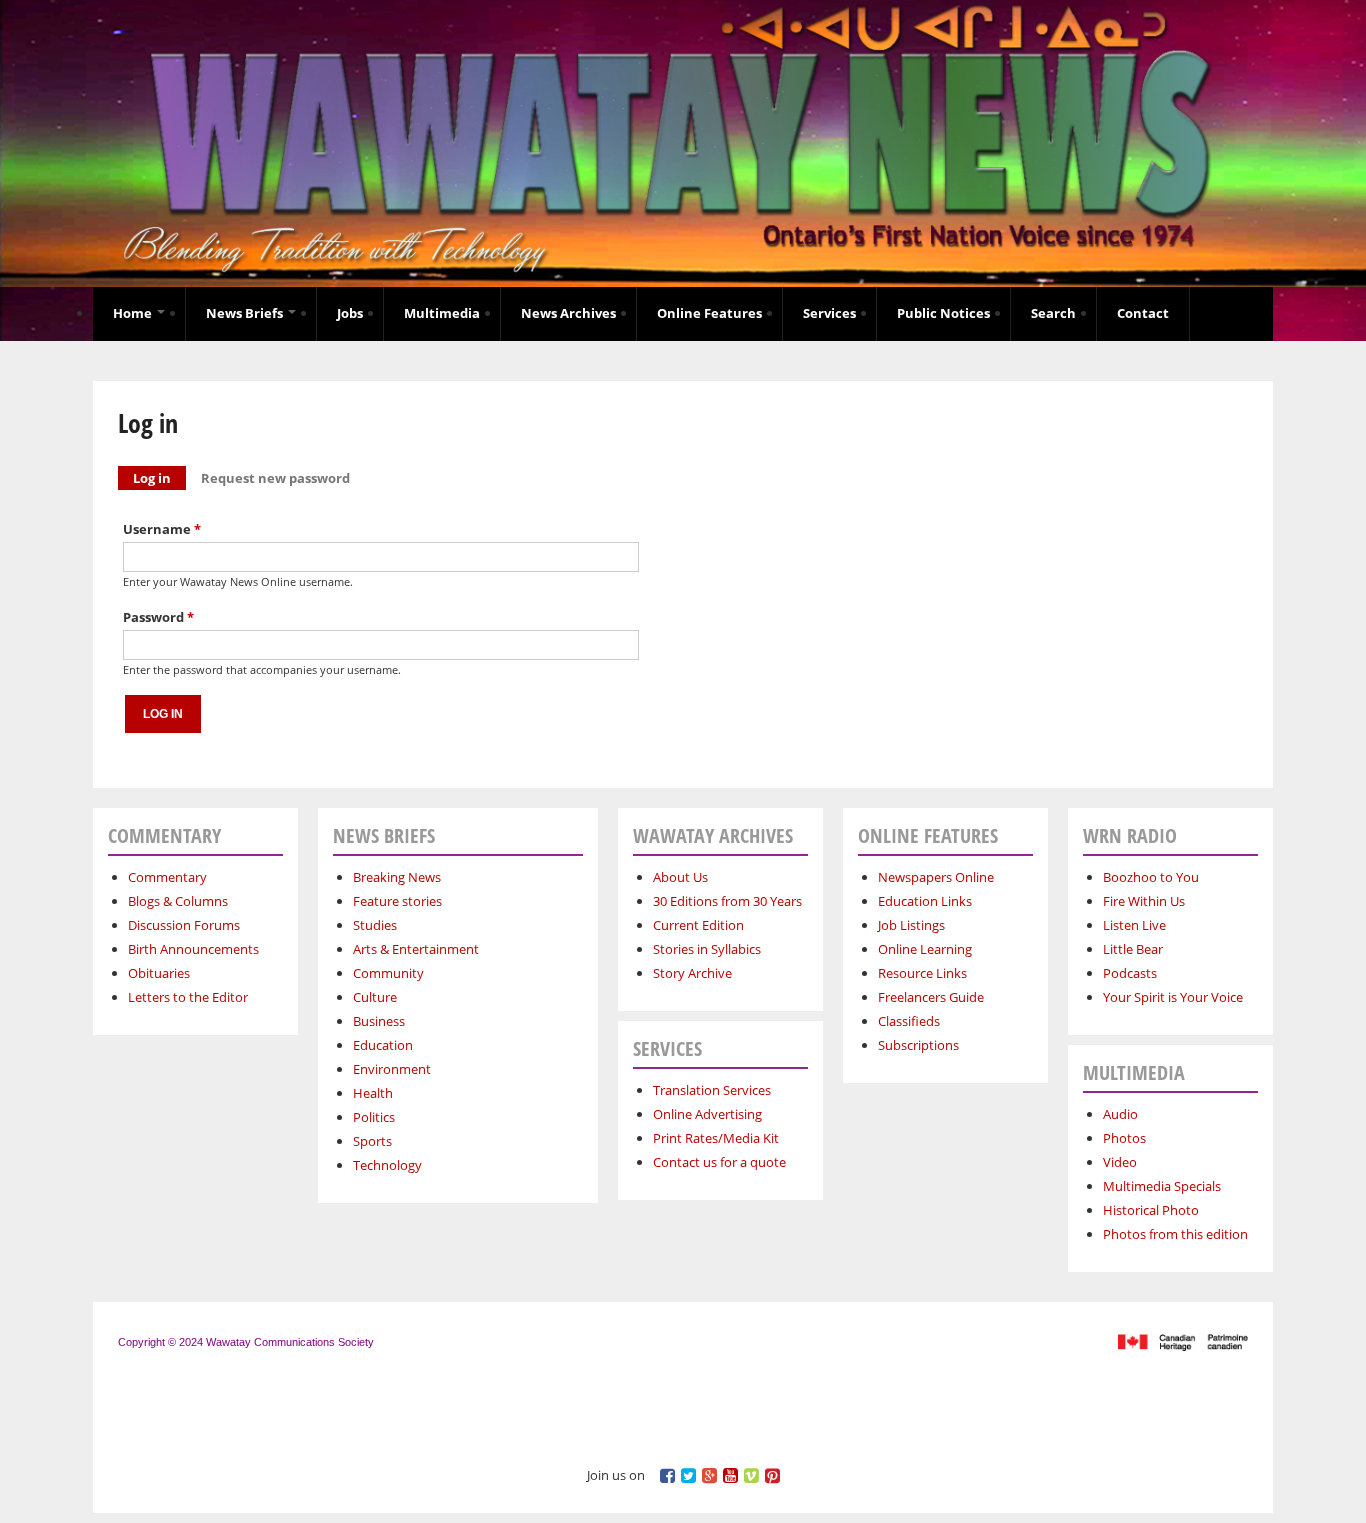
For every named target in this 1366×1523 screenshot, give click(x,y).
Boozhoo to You (1151, 877)
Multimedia (442, 313)
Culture (375, 997)
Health (373, 1093)
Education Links (925, 901)
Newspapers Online (936, 877)
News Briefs (246, 313)
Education (383, 1045)
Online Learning (925, 949)
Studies (375, 925)
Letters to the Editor (188, 997)
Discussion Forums (184, 925)
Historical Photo (1151, 1210)
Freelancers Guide (931, 997)
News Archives (568, 313)
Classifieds (909, 1021)
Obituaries (159, 973)
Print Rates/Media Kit (716, 1138)
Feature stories (397, 901)
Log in (159, 478)
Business (379, 1021)
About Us (680, 877)
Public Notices (943, 313)
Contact (1143, 313)
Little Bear (1133, 949)
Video (1120, 1162)
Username (162, 529)
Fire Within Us (1144, 901)
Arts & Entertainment (416, 949)
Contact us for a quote (719, 1162)
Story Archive (692, 973)
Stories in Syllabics (707, 949)
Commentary (167, 877)
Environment (392, 1069)
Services (829, 313)
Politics (374, 1117)
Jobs (350, 313)
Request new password (275, 478)
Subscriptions (918, 1045)
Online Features (709, 313)
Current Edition (698, 925)
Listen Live (1134, 925)
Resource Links (922, 973)
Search (1053, 313)
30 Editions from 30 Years (727, 901)
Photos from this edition (1175, 1234)
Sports (372, 1141)
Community (388, 973)
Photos (1124, 1138)
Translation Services (712, 1090)
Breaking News (397, 877)
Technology (387, 1165)
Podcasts (1130, 973)
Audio (1120, 1114)
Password (158, 617)
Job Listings (911, 925)
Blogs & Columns (178, 901)
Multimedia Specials (1162, 1186)
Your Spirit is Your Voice (1173, 997)
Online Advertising (707, 1114)
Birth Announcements (193, 949)
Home (134, 313)
